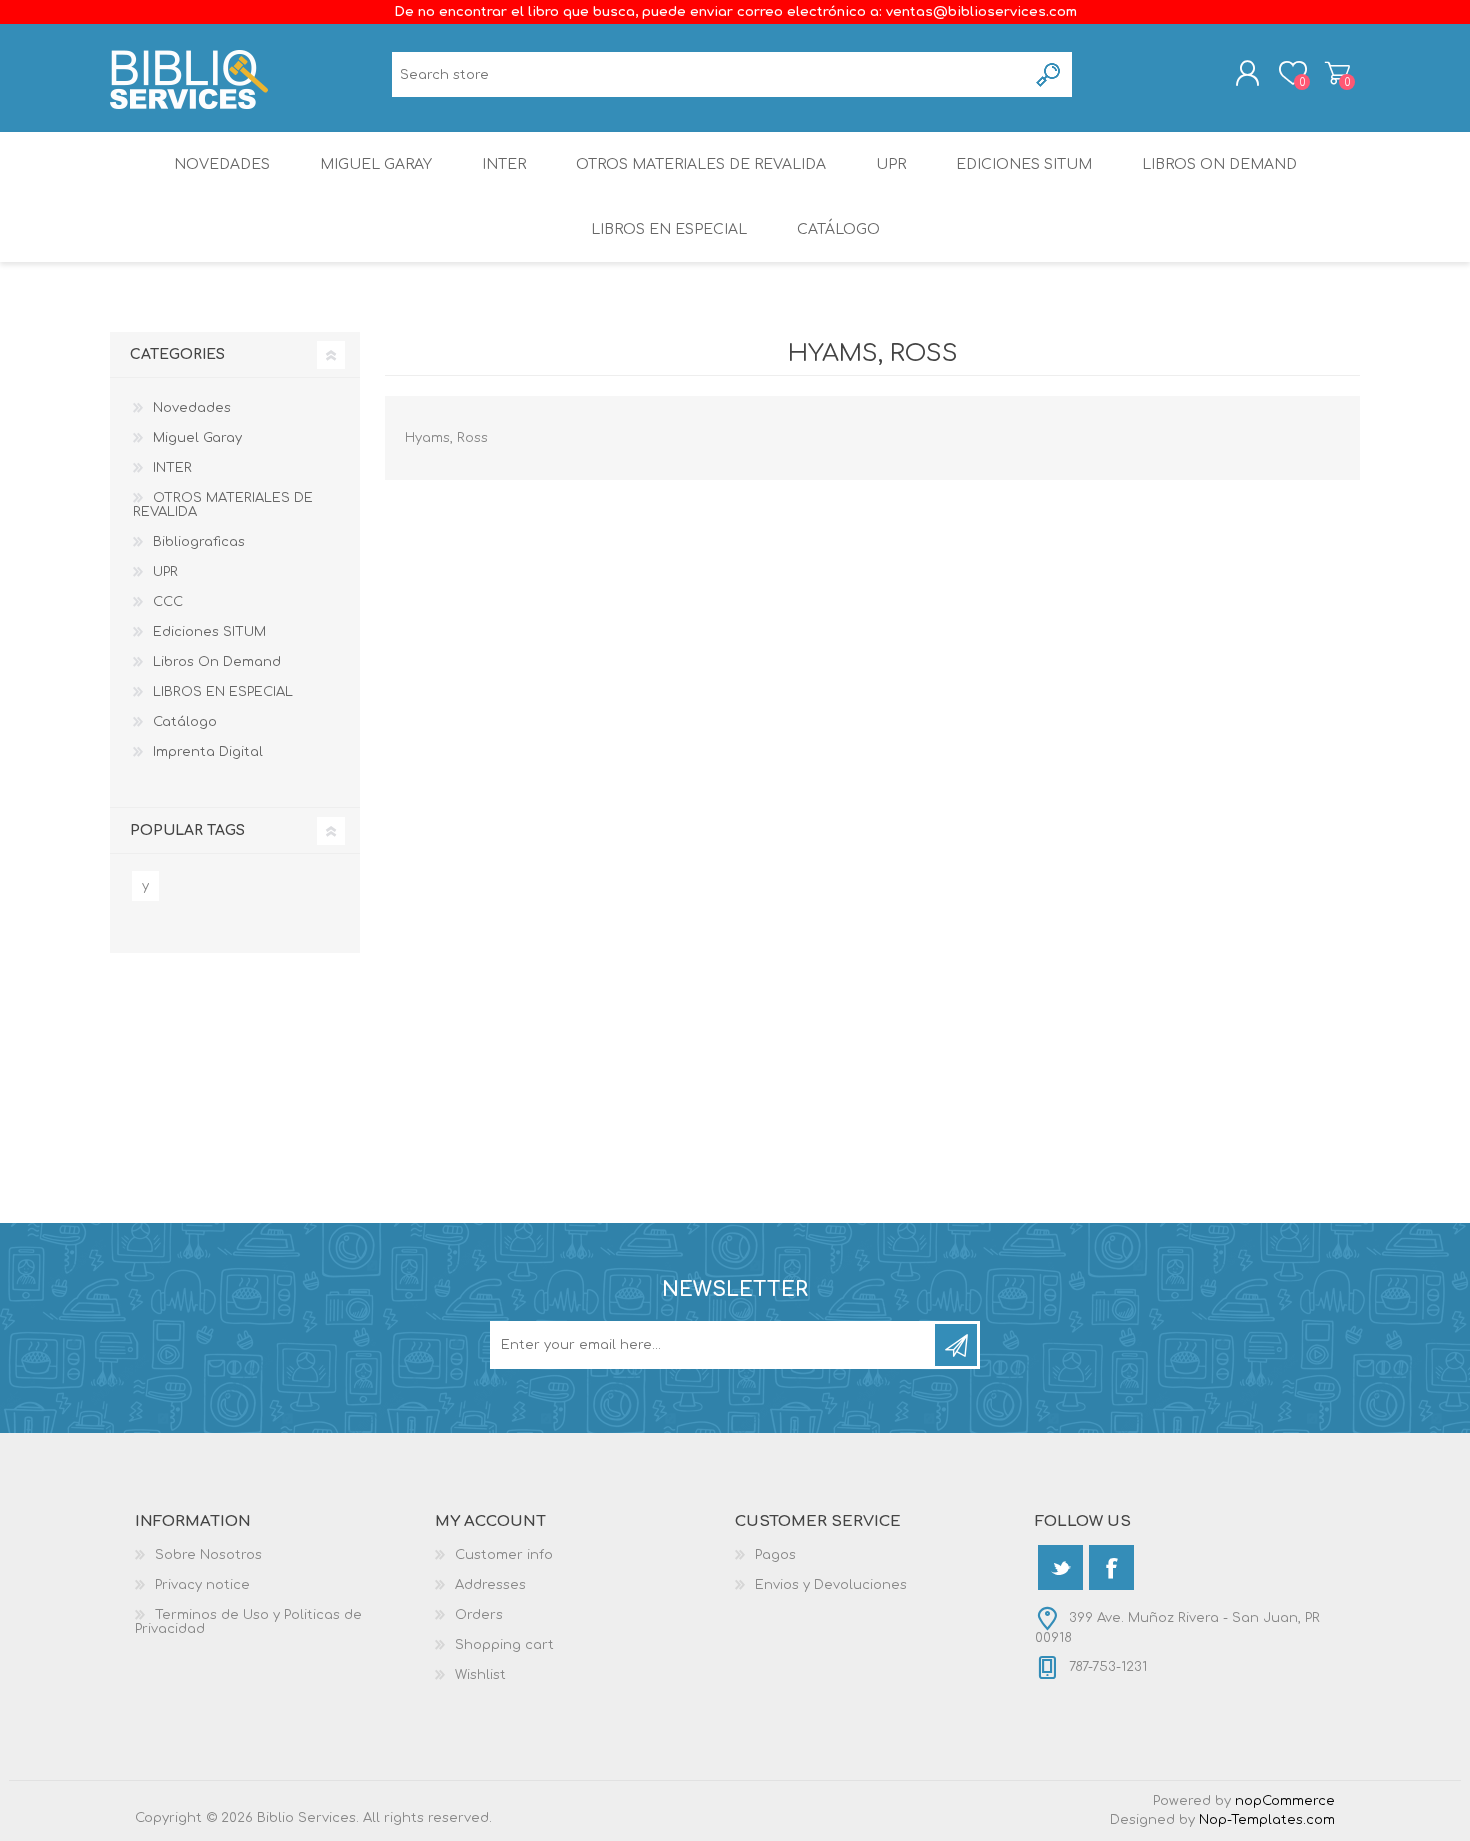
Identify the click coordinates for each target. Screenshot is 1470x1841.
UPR (891, 164)
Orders (479, 1615)
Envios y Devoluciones (831, 1585)
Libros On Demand (1219, 164)
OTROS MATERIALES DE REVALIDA (701, 164)
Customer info (504, 1555)
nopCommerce (1285, 1801)
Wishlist (480, 1675)
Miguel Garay (376, 164)
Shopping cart (1337, 73)
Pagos (775, 1555)
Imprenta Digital (208, 752)
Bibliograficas (199, 542)
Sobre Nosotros (208, 1555)
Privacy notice (202, 1585)
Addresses (490, 1585)
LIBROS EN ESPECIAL (669, 229)
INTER (504, 164)
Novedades (222, 164)
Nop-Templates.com (1267, 1820)
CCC (168, 602)
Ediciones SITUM (1024, 164)
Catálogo (838, 229)
